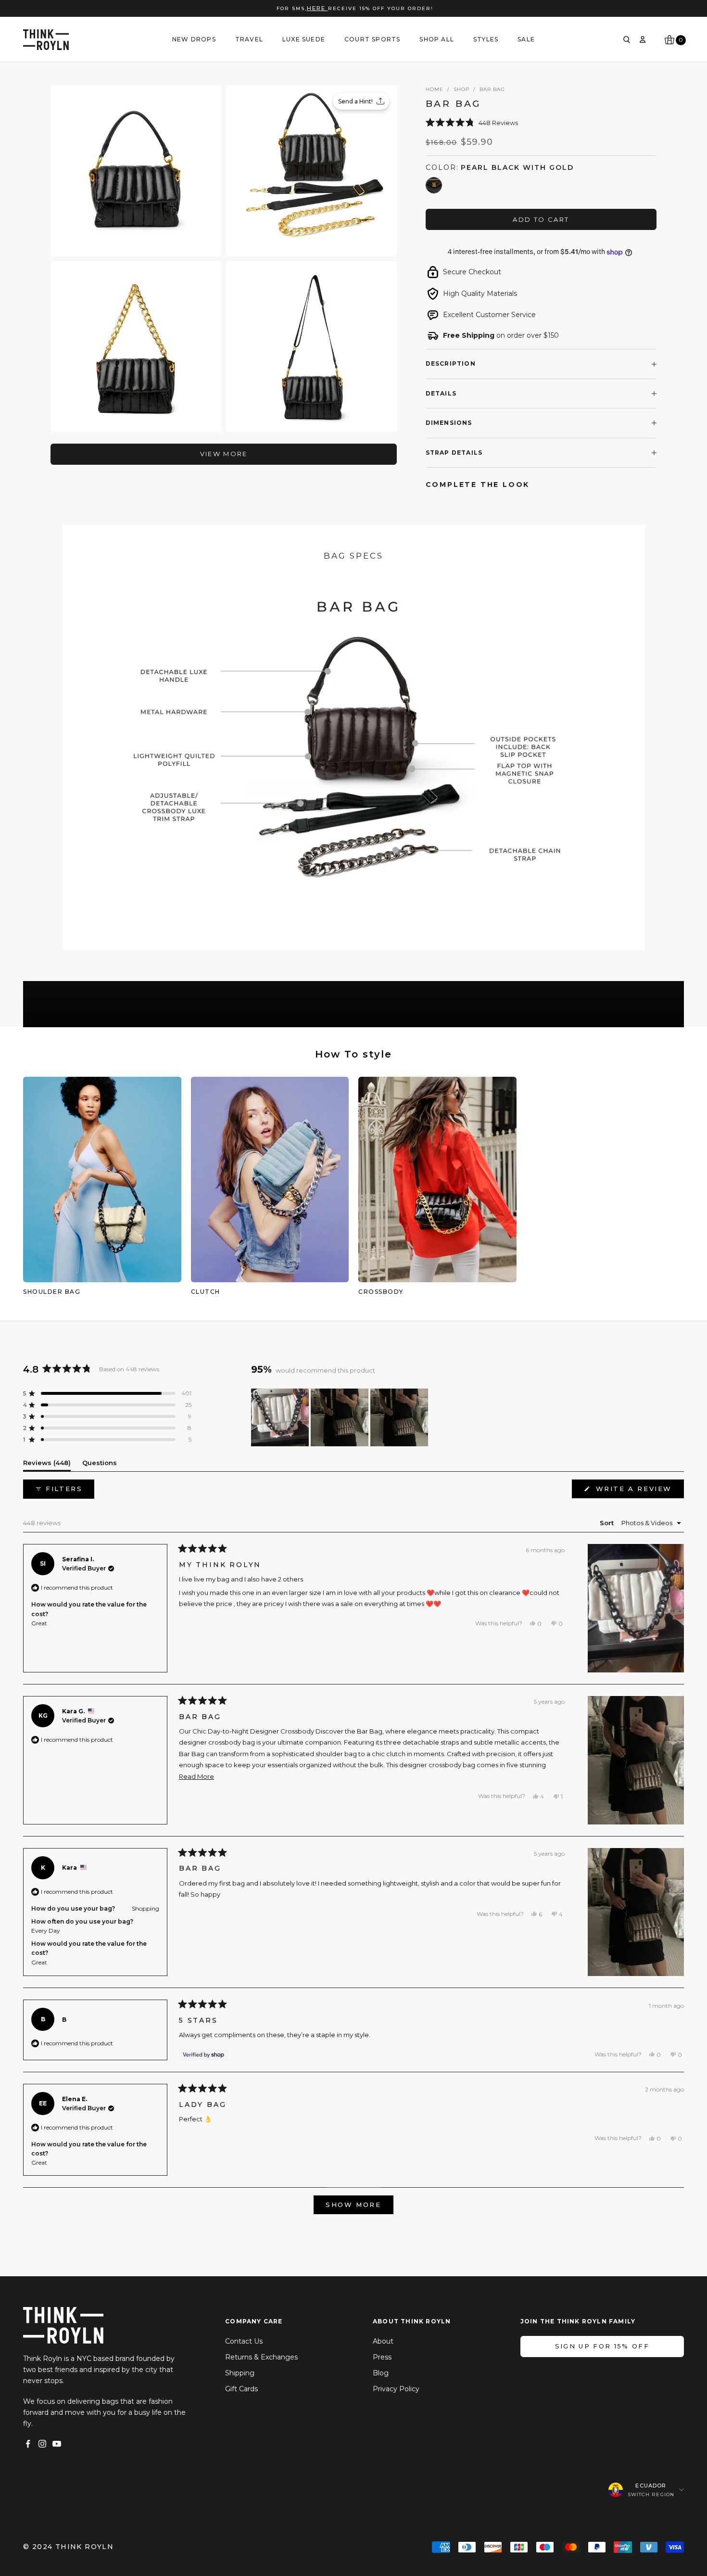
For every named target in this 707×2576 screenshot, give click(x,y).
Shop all (437, 39)
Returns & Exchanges (261, 2357)
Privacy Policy (396, 2389)
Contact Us (244, 2341)
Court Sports (372, 39)
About (383, 2341)
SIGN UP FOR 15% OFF (602, 2346)
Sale (526, 39)
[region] (341, 1417)
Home (435, 89)
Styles (486, 39)
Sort (608, 1523)
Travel (249, 39)
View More (224, 454)
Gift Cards (241, 2389)
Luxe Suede (304, 39)
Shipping (240, 2373)
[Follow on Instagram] (42, 2444)
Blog (381, 2373)
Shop (461, 89)
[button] (541, 122)
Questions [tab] (100, 1465)
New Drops (194, 39)
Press (382, 2357)
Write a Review (638, 1491)
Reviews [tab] (47, 1465)
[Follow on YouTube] (57, 2444)
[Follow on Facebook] (28, 2444)
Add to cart (541, 219)
